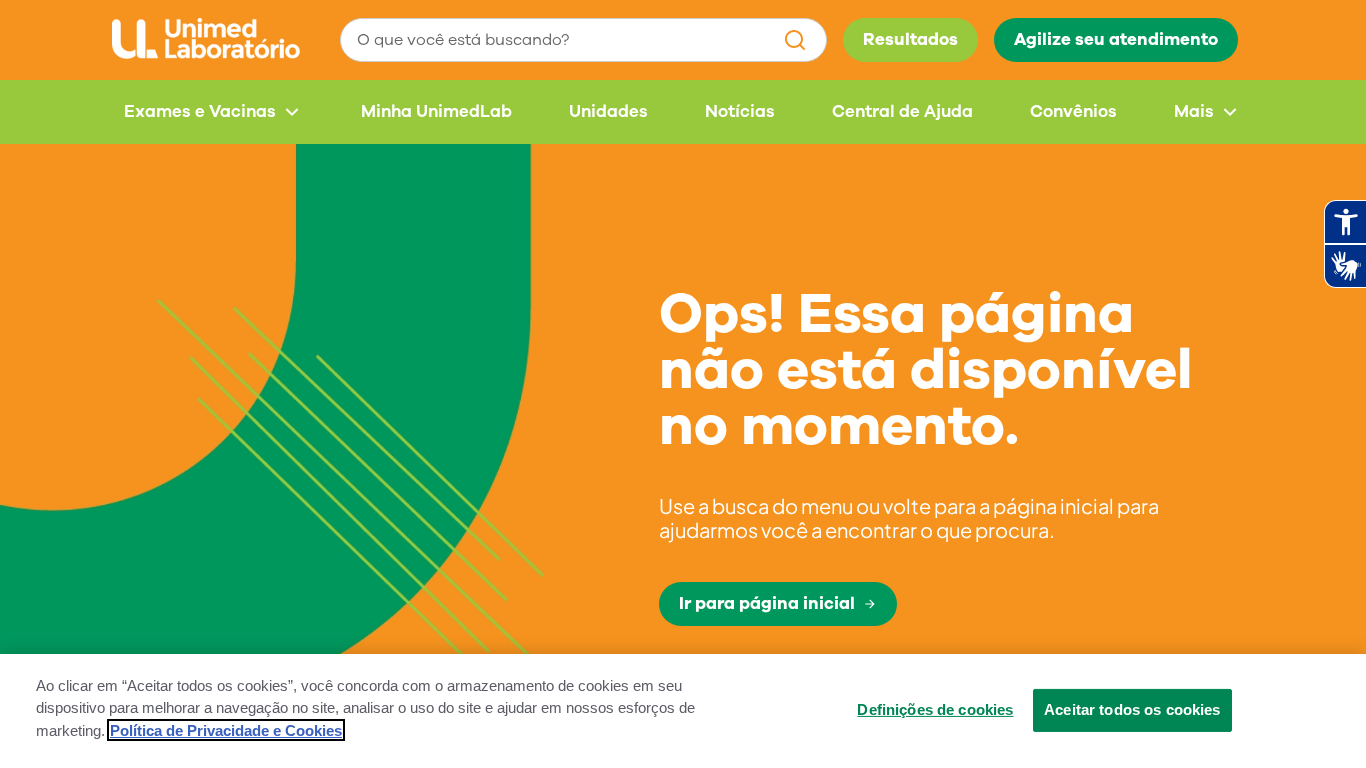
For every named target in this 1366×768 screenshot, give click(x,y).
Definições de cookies (935, 709)
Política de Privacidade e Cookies (226, 730)
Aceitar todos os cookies (1132, 709)
